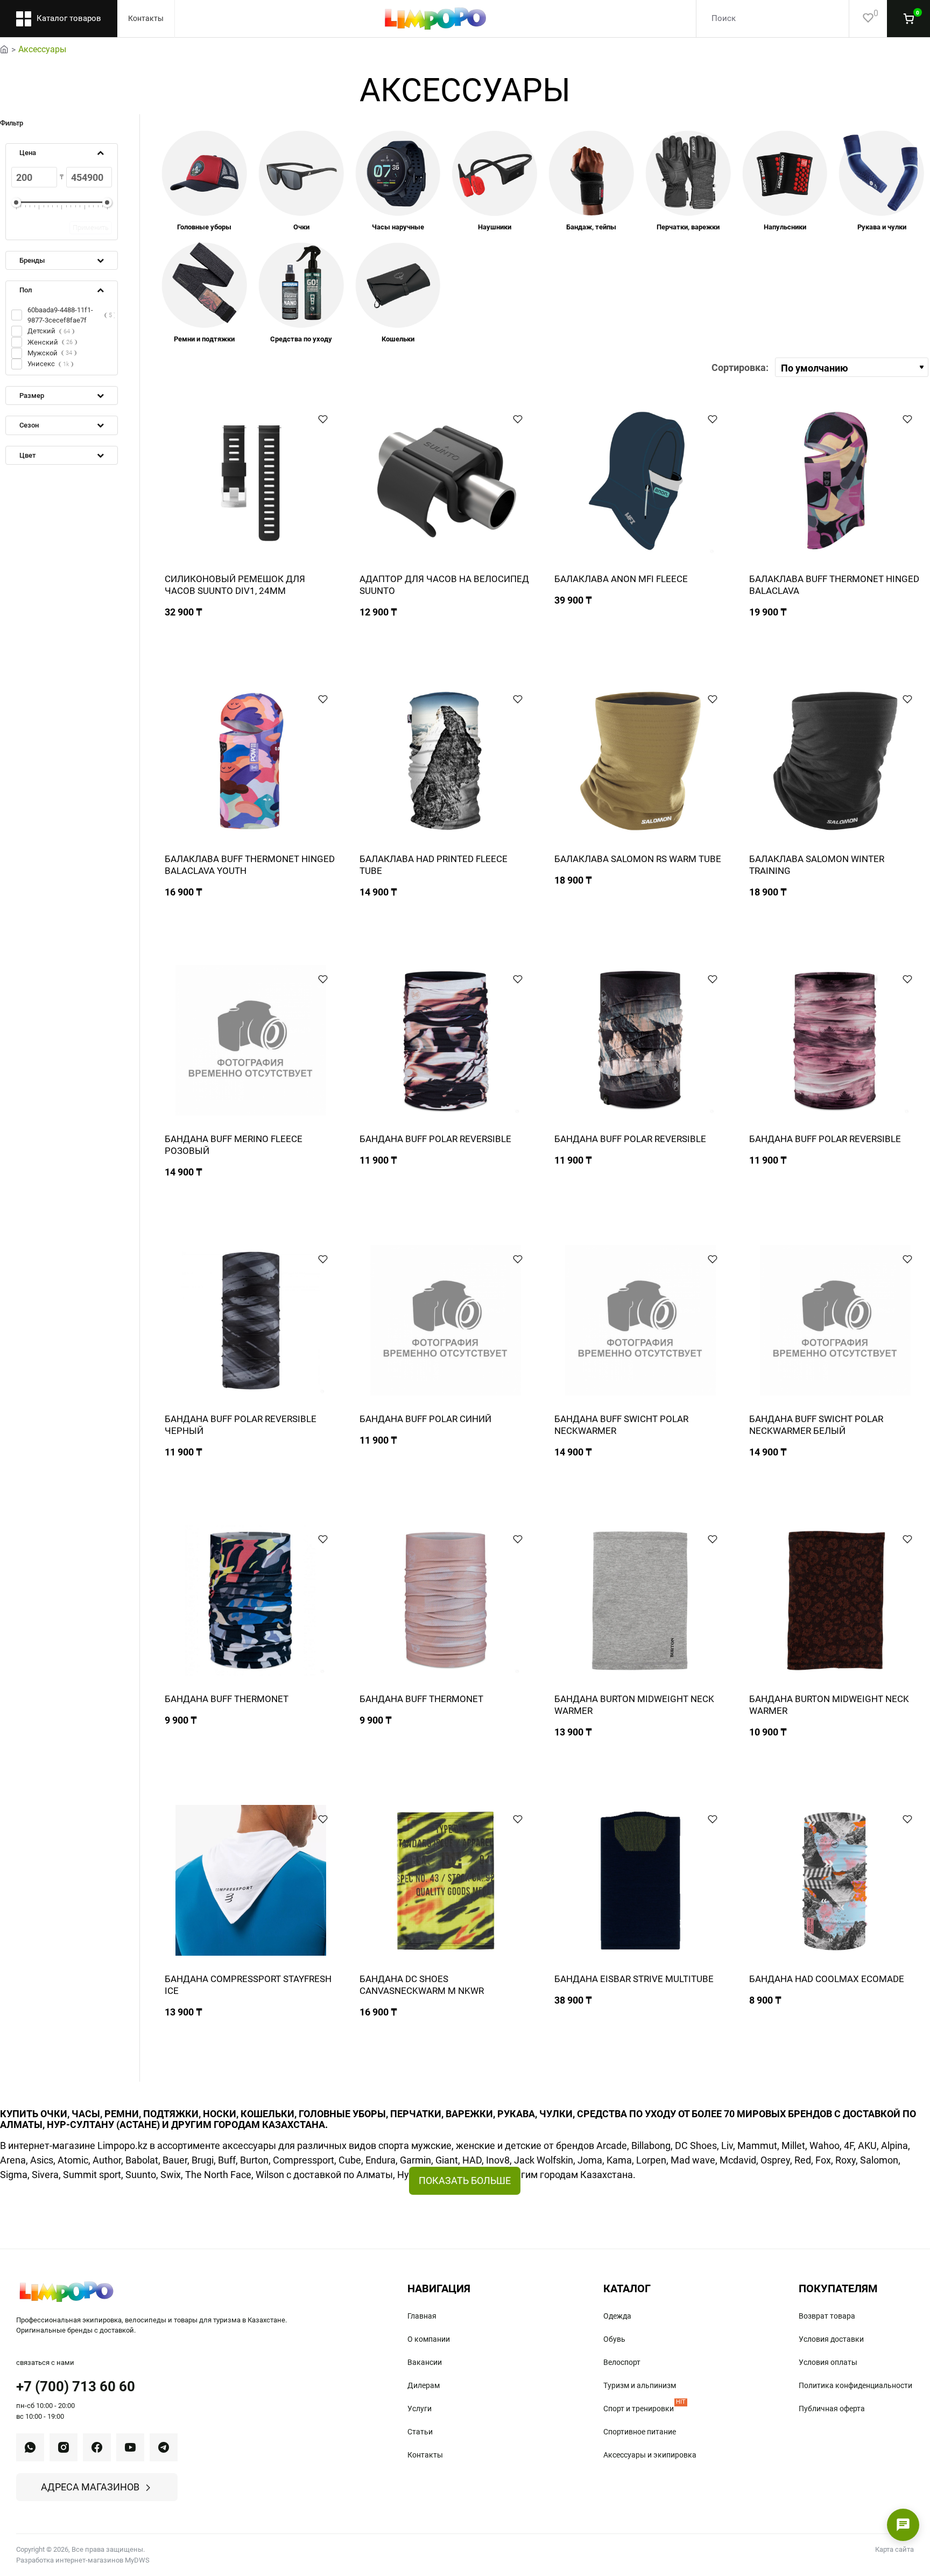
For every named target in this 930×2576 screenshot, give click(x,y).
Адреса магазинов (90, 2487)
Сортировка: (740, 367)
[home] (4, 48)
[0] (861, 19)
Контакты (146, 18)
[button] (323, 419)
